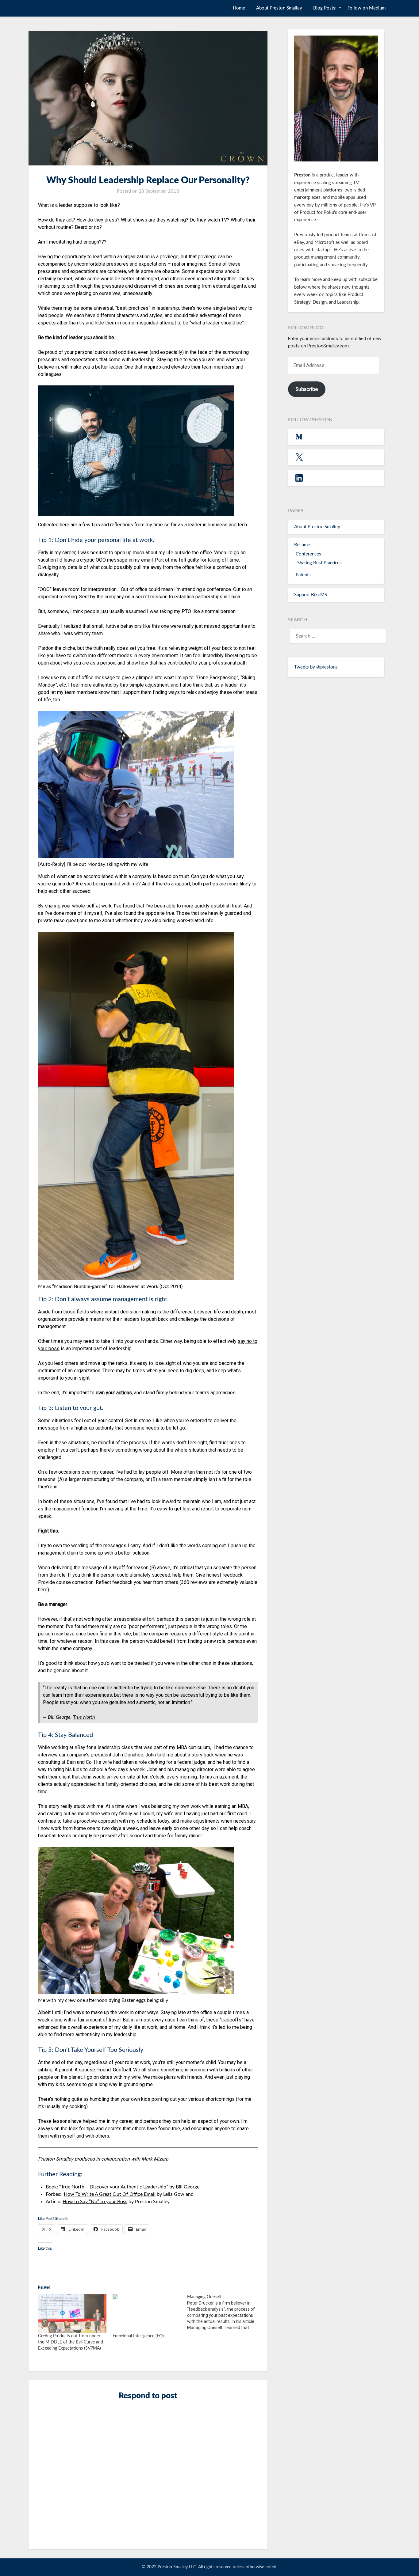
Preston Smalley (53, 8)
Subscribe (307, 389)
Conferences (308, 554)
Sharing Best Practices (319, 563)
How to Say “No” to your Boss (95, 2202)
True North (84, 1717)
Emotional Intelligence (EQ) (138, 2336)
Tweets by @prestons (316, 667)
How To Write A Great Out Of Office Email (110, 2194)
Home (239, 8)
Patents (303, 575)
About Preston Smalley (279, 8)
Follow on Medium (367, 8)
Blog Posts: (325, 8)
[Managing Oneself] (224, 2312)
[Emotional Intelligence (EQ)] (147, 2313)
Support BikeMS (311, 595)
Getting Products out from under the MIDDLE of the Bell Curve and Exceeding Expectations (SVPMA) (71, 2342)
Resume (302, 545)
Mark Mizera (155, 2159)
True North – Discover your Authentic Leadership (114, 2187)
